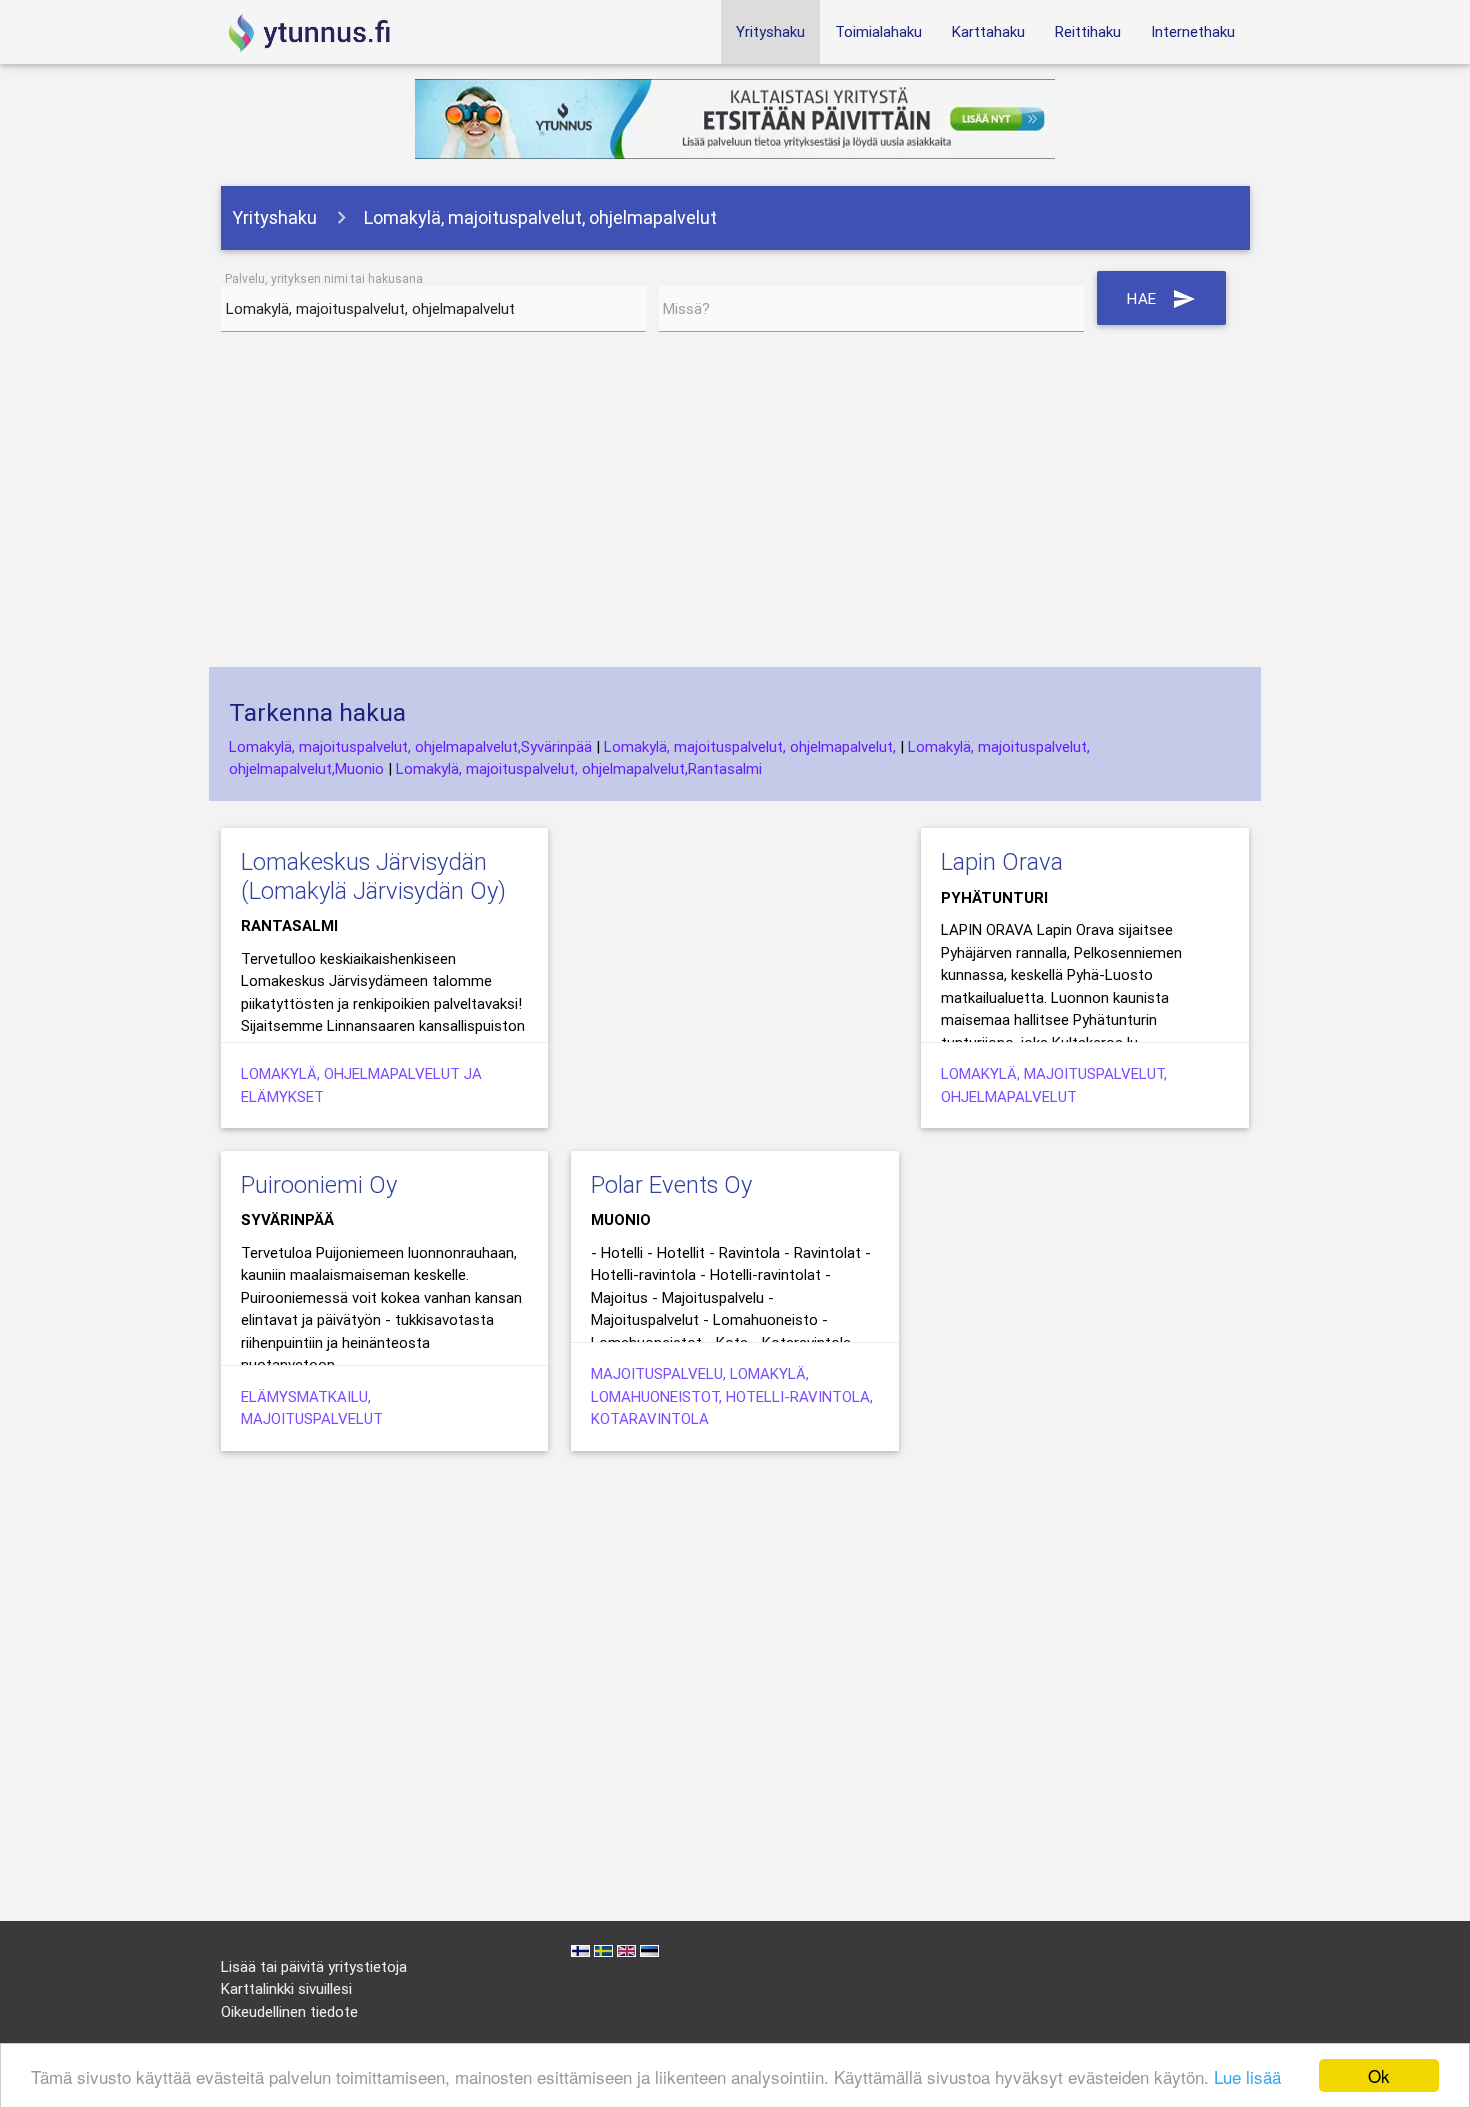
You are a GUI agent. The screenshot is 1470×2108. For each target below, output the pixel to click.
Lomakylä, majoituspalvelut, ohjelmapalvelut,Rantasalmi (579, 768)
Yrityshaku (770, 31)
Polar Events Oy (671, 1184)
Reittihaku (1088, 31)
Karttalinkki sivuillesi (286, 1988)
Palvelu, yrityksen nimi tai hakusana (324, 278)
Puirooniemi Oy (319, 1184)
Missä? (686, 308)
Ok (1379, 2075)
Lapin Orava (1002, 861)
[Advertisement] (735, 507)
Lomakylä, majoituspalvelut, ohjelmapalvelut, (750, 746)
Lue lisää (1247, 2076)
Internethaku (1193, 31)
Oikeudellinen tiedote (289, 2011)
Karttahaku (988, 31)
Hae (1161, 299)
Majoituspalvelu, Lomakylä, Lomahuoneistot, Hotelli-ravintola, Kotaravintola (732, 1396)
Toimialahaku (878, 31)
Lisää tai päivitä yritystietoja (314, 1966)
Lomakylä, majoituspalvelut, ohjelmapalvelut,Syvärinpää (410, 746)
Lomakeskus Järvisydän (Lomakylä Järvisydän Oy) (373, 876)
